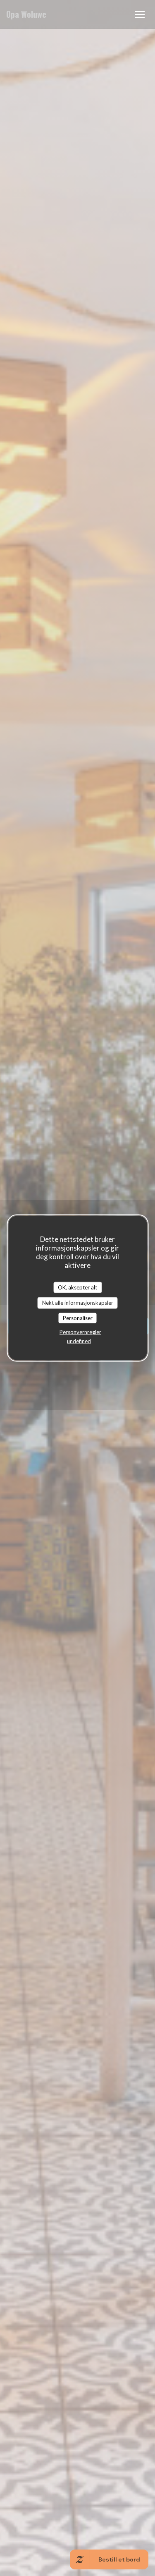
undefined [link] (79, 1341)
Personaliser (78, 1318)
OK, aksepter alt (77, 1287)
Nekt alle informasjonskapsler (78, 1303)
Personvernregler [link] (80, 1332)
